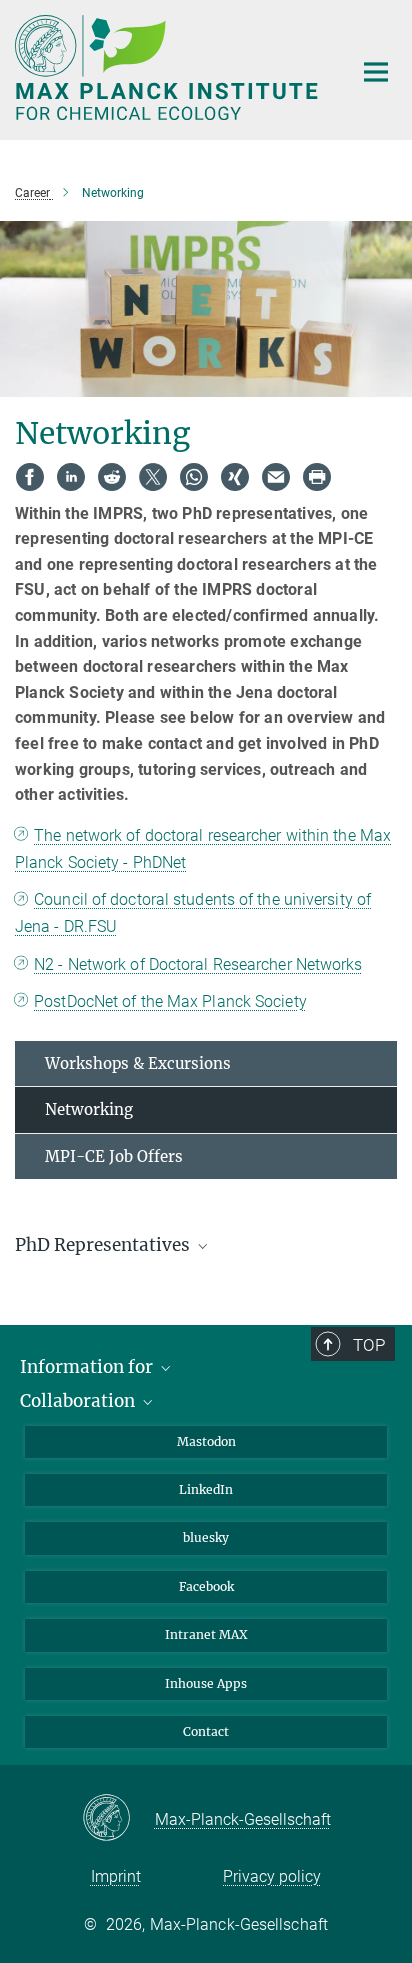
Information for (88, 1367)
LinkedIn (206, 1489)
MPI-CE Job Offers (114, 1156)
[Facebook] (30, 477)
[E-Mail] (276, 477)
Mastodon (206, 1441)
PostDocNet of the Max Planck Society (170, 1001)
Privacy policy (272, 1876)
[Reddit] (112, 477)
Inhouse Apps (206, 1683)
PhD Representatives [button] (104, 1245)
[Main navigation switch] (376, 72)
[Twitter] (153, 477)
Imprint (116, 1876)
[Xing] (235, 477)
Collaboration (79, 1401)
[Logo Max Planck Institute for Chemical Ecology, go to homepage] (168, 67)
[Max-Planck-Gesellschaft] (118, 1819)
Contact (206, 1731)
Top (369, 1345)
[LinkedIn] (71, 477)
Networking (89, 1109)
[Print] (317, 477)
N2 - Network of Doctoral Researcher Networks (198, 964)
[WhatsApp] (194, 477)
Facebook (206, 1586)
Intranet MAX (206, 1634)
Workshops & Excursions (138, 1063)
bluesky (206, 1537)
